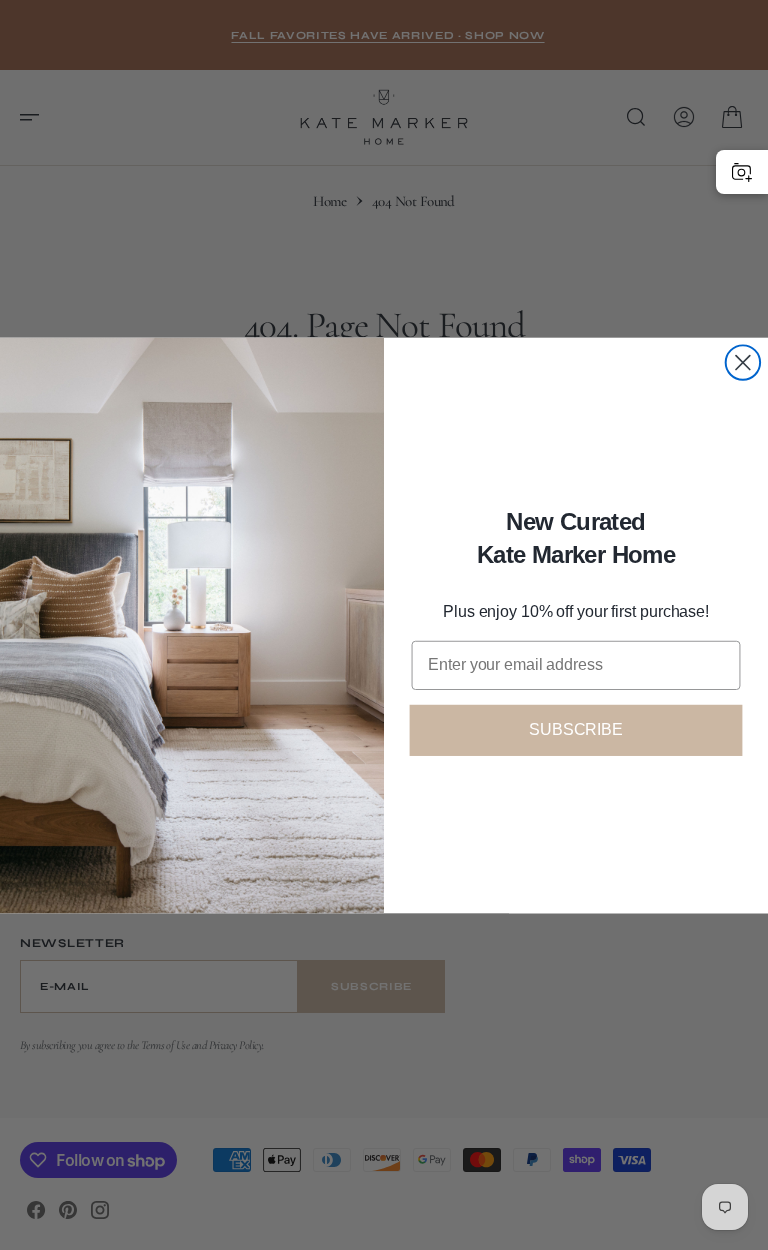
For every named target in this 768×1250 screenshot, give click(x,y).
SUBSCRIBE (576, 729)
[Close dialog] (743, 362)
